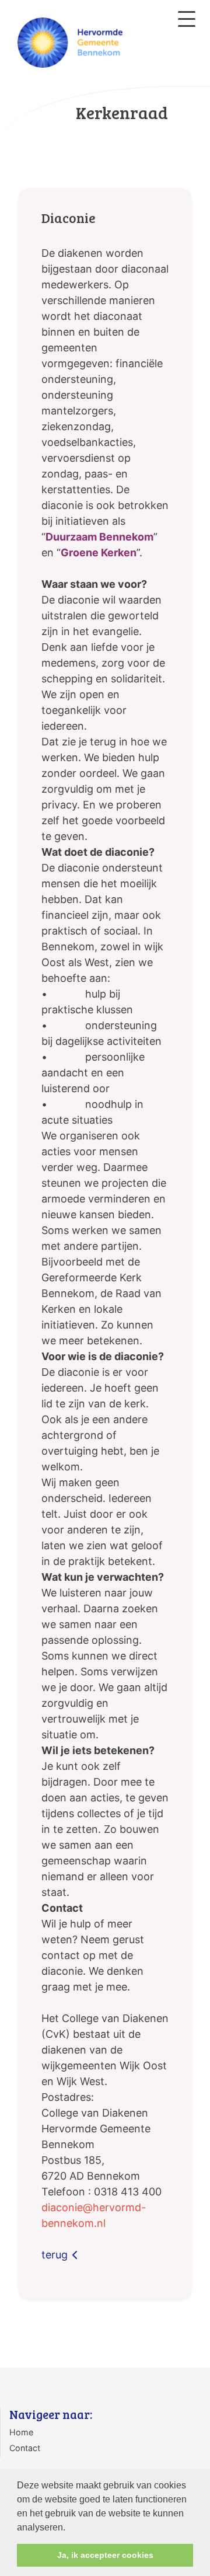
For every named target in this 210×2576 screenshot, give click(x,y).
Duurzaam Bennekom (99, 537)
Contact (25, 2448)
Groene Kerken (99, 553)
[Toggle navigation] (187, 19)
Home (21, 2432)
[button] (69, 2528)
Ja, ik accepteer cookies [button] (105, 2555)
